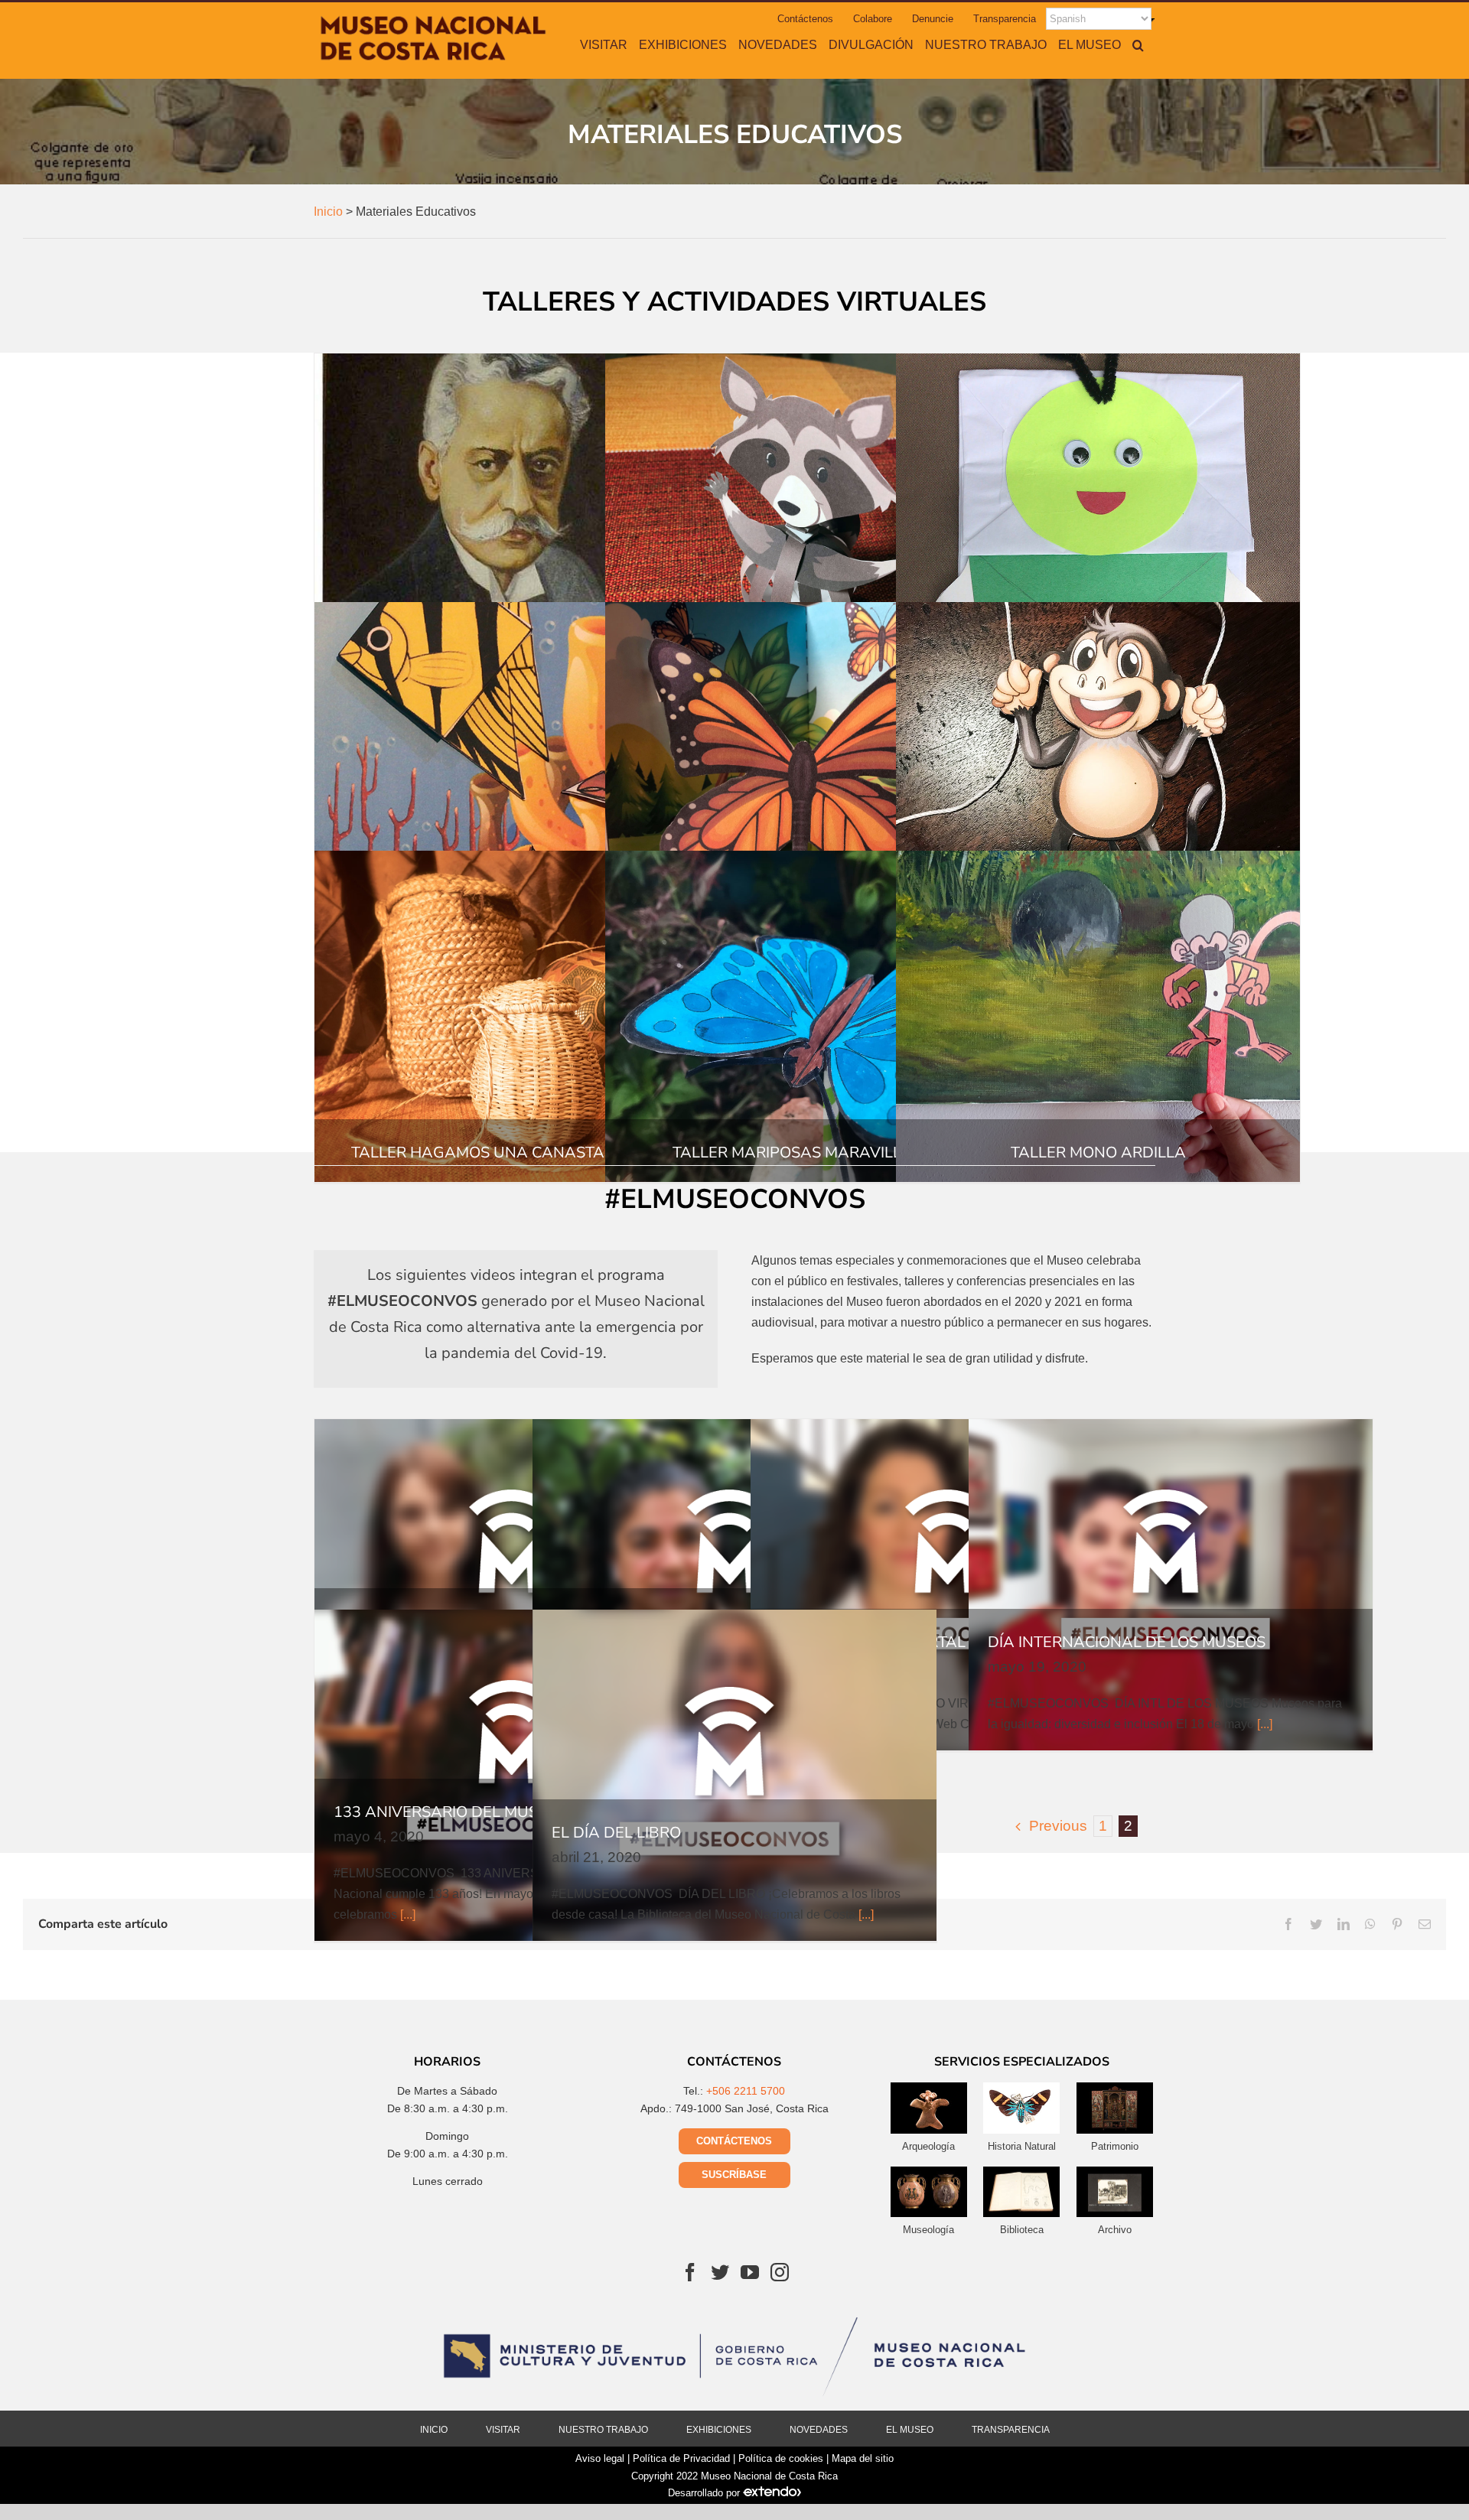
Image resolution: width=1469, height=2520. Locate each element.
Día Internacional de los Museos (1171, 1584)
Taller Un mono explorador (1098, 767)
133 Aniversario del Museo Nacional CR (516, 1775)
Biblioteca (1022, 2230)
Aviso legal (600, 2458)
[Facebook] (690, 2272)
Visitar (503, 2430)
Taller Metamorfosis (807, 767)
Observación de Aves (516, 1584)
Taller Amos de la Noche (807, 519)
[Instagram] (780, 2272)
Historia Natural (1022, 2146)
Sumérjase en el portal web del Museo (953, 1584)
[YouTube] (750, 2272)
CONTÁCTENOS (734, 2141)
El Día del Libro (734, 1775)
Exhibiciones (719, 2430)
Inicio (434, 2430)
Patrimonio (1115, 2146)
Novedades (819, 2430)
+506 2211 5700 (746, 2091)
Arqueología (928, 2146)
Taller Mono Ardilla (1098, 1016)
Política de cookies (781, 2458)
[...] (1265, 1724)
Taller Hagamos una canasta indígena (516, 1016)
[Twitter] (720, 2272)
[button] (1138, 44)
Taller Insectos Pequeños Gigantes (1098, 519)
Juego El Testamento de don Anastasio (516, 519)
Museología (928, 2230)
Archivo (1115, 2230)
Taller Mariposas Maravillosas (807, 1016)
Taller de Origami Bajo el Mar (516, 767)
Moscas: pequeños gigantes (734, 1584)
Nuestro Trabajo (603, 2430)
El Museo (910, 2430)
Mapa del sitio (863, 2458)
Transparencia (1011, 2430)
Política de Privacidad (681, 2458)
